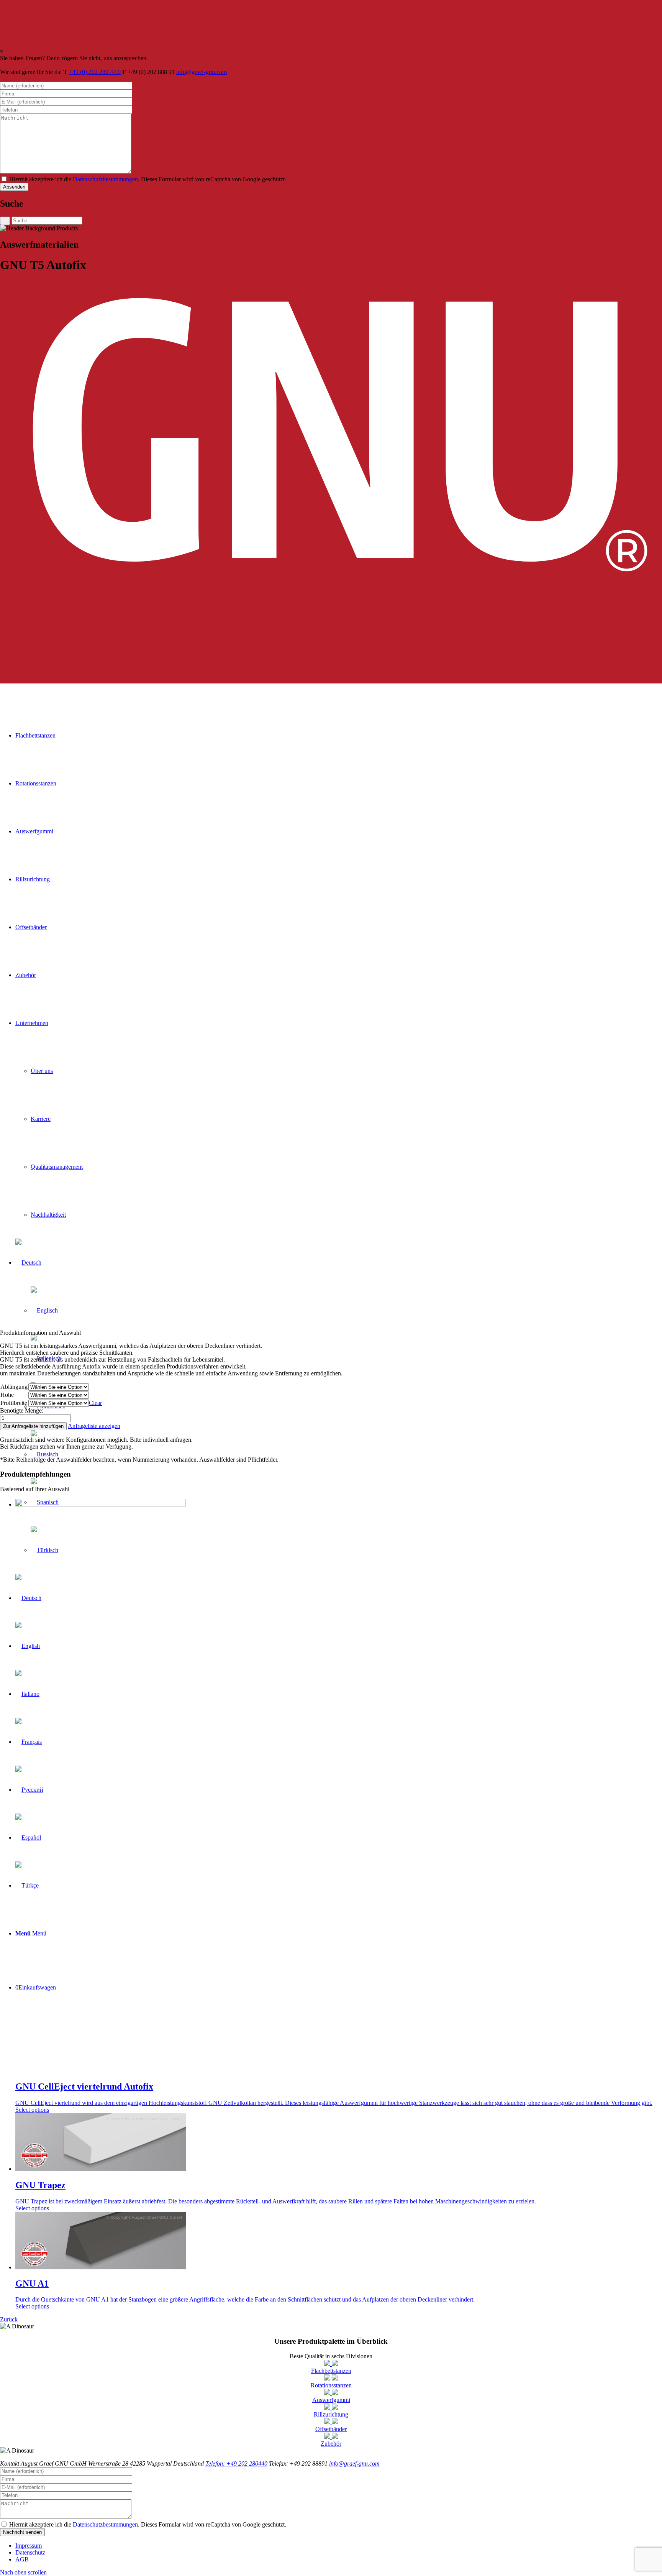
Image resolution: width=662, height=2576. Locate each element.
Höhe (7, 1395)
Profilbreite (14, 1403)
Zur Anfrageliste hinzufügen (33, 1426)
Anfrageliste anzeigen (94, 1426)
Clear (95, 1403)
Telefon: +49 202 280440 (236, 2463)
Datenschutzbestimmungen (105, 179)
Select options (32, 2110)
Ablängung (14, 1387)
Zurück (9, 2319)
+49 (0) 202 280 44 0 (95, 72)
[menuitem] (339, 2546)
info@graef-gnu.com (202, 72)
